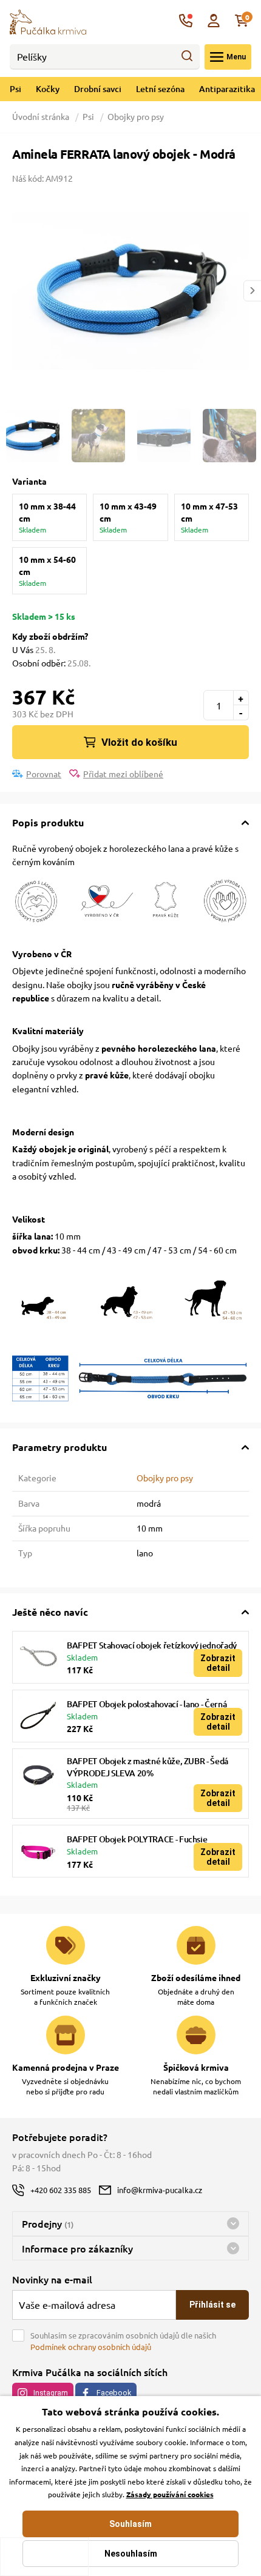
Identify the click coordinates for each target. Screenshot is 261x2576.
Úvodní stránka (42, 116)
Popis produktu (48, 822)
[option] (130, 291)
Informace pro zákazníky (77, 2248)
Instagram (51, 2393)
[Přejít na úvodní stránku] (48, 21)
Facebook (114, 2393)
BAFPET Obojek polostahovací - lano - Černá (147, 1704)
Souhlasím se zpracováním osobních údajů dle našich (123, 2341)
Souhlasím (130, 2524)
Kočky (48, 89)
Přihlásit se (212, 2305)
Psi (15, 89)
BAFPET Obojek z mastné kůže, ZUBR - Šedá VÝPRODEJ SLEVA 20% (147, 1767)
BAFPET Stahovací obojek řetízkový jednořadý (152, 1645)
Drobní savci (98, 89)
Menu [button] (236, 57)
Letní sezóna (160, 89)
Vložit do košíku (139, 742)
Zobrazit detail (218, 1663)
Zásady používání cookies (170, 2494)
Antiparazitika (227, 89)
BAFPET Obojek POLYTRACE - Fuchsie (137, 1839)
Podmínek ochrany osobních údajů (91, 2347)
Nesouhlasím (131, 2554)
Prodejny (48, 2223)
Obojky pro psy (136, 116)
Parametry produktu (59, 1447)
